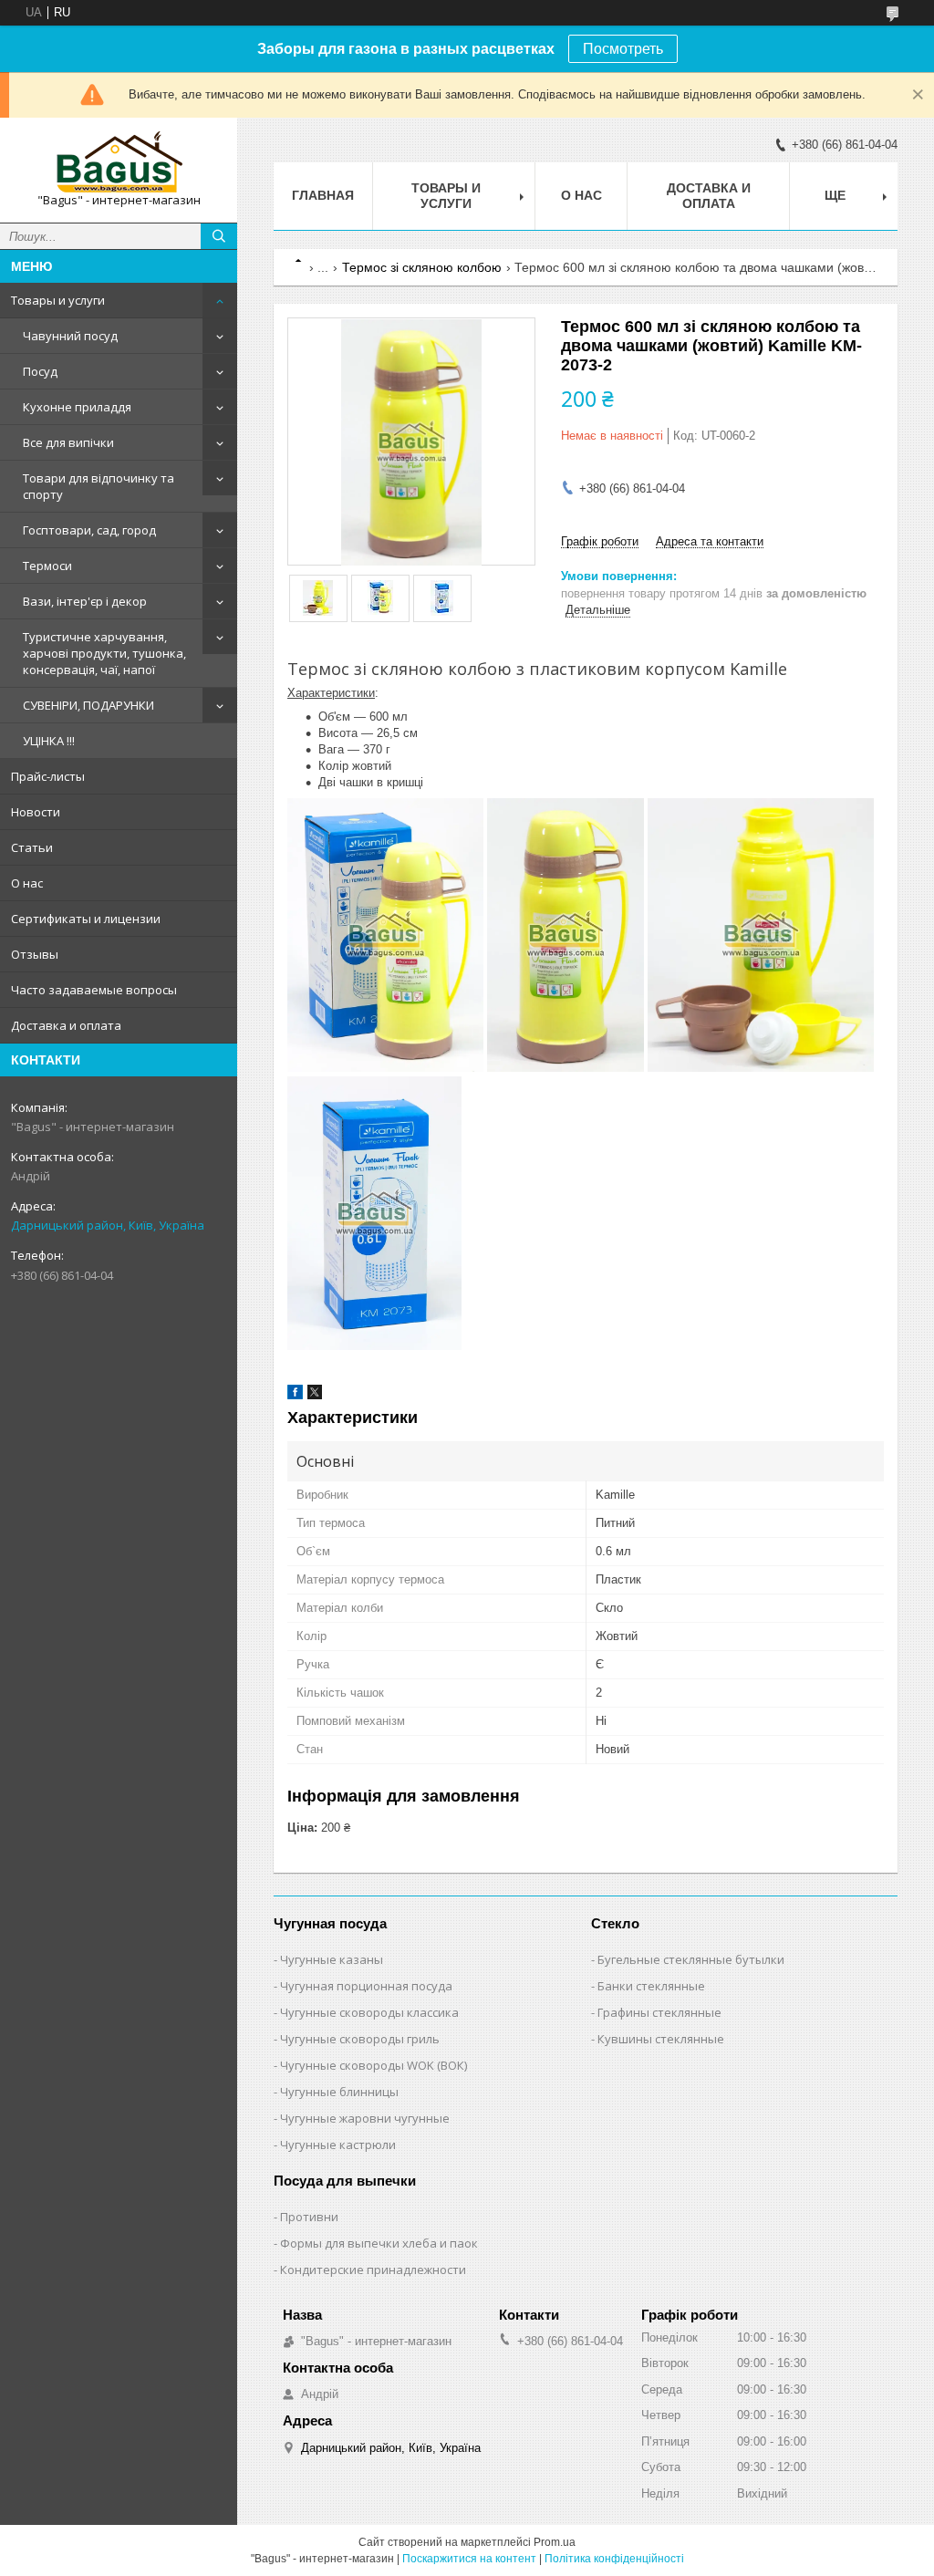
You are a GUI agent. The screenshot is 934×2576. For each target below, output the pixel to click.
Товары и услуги (58, 300)
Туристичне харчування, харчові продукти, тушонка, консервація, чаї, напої (104, 653)
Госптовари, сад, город (89, 530)
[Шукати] (219, 236)
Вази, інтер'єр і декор (85, 601)
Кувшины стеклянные (661, 2039)
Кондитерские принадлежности (373, 2270)
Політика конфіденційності (614, 2559)
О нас (27, 883)
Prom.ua (555, 2542)
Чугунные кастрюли (338, 2145)
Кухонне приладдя (77, 407)
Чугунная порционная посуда (366, 1986)
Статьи (32, 847)
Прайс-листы (48, 776)
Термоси (47, 566)
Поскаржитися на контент (469, 2559)
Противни (309, 2217)
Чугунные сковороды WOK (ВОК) (374, 2065)
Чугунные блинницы (339, 2092)
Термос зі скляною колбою (422, 267)
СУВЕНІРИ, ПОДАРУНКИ (88, 705)
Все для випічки (68, 442)
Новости (36, 812)
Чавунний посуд (70, 336)
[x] (315, 1395)
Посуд (40, 371)
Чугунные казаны (332, 1959)
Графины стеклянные (659, 2012)
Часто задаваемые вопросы (94, 990)
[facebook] (295, 1395)
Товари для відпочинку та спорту (99, 486)
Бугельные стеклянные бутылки (691, 1959)
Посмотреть (623, 49)
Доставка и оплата (66, 1025)
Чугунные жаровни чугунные (365, 2118)
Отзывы (35, 954)
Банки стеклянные (651, 1986)
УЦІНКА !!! (49, 741)
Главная (323, 195)
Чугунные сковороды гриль (360, 2039)
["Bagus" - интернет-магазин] (119, 162)
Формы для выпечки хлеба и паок (379, 2243)
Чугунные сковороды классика (369, 2012)
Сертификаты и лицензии (86, 919)
